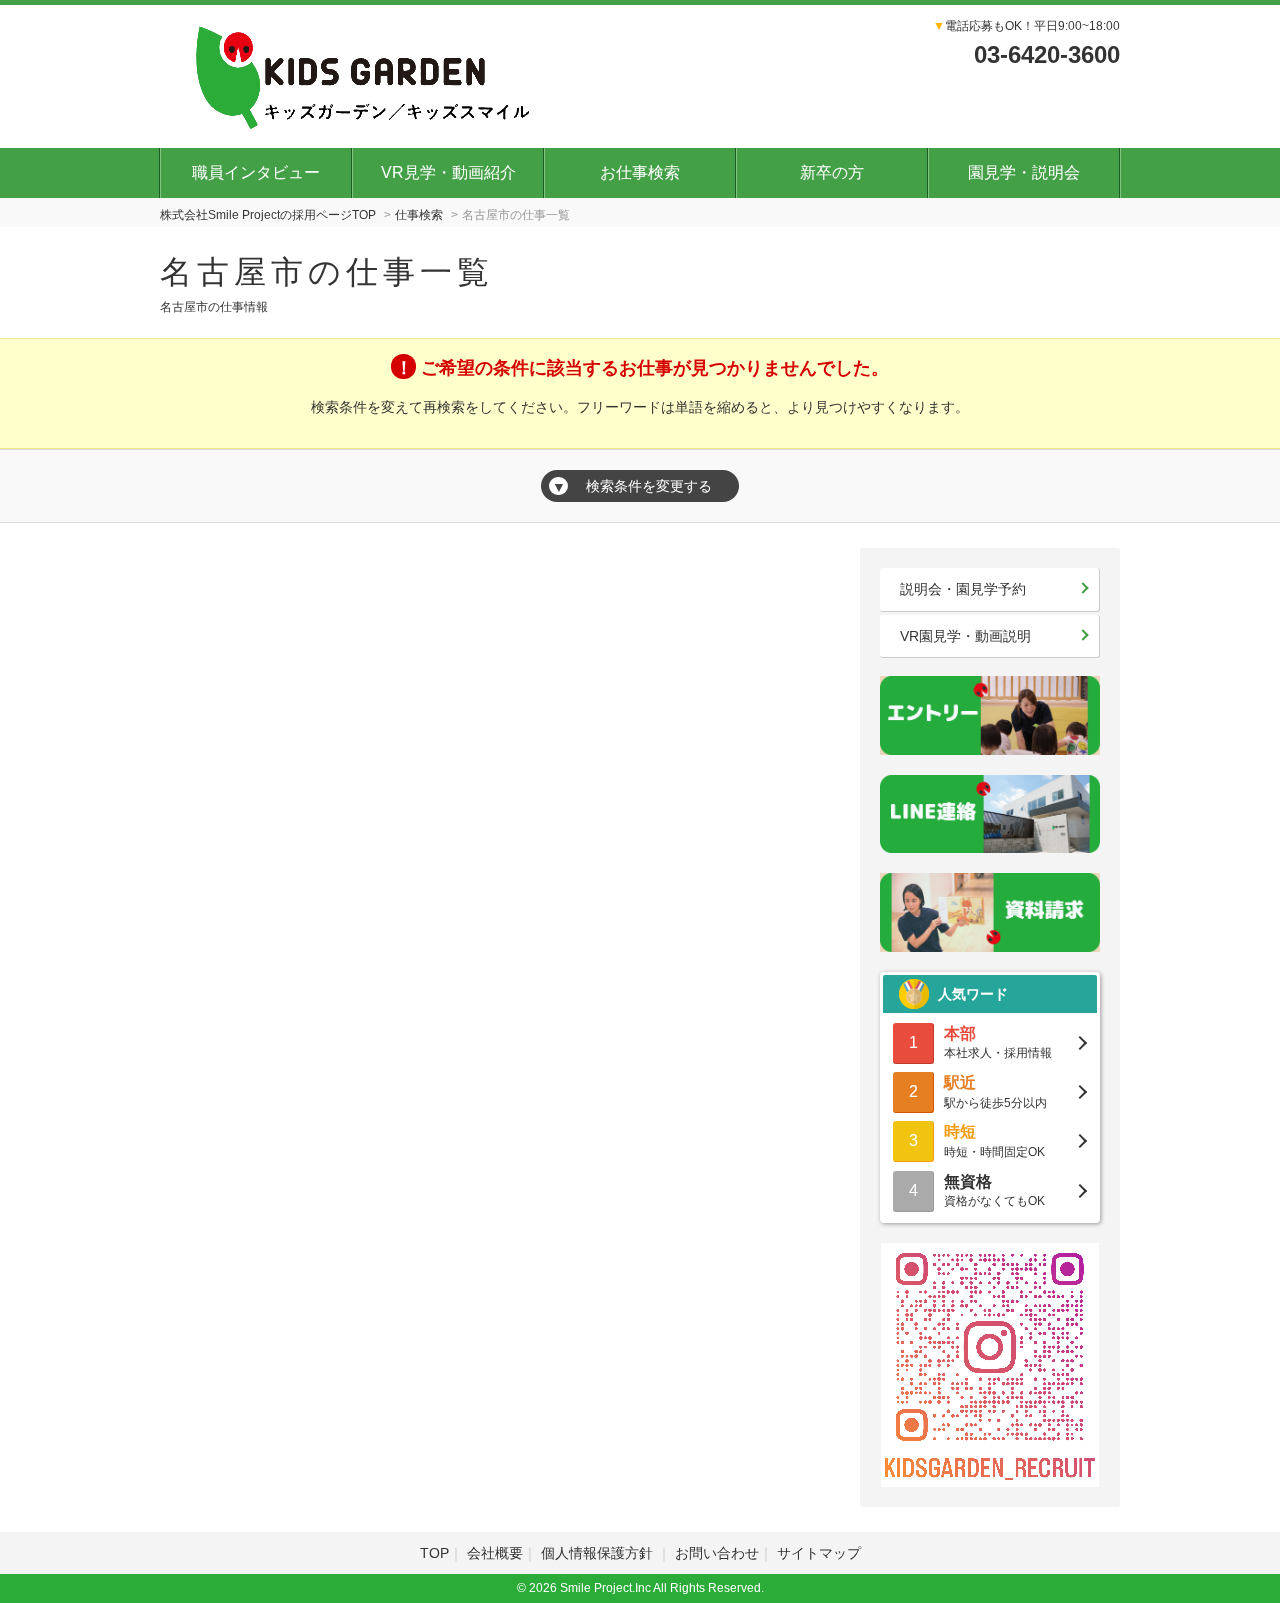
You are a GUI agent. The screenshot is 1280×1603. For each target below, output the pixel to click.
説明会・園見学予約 (963, 589)
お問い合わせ (717, 1553)
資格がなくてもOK (994, 1190)
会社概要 (495, 1553)
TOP (434, 1553)
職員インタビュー (256, 172)
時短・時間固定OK (994, 1140)
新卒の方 (832, 172)
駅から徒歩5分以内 (995, 1091)
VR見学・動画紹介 (448, 172)
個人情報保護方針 (599, 1553)
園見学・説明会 (1024, 172)
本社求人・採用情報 (998, 1042)
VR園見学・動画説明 (965, 636)
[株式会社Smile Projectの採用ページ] (358, 74)
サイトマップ (819, 1553)
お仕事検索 (640, 172)
